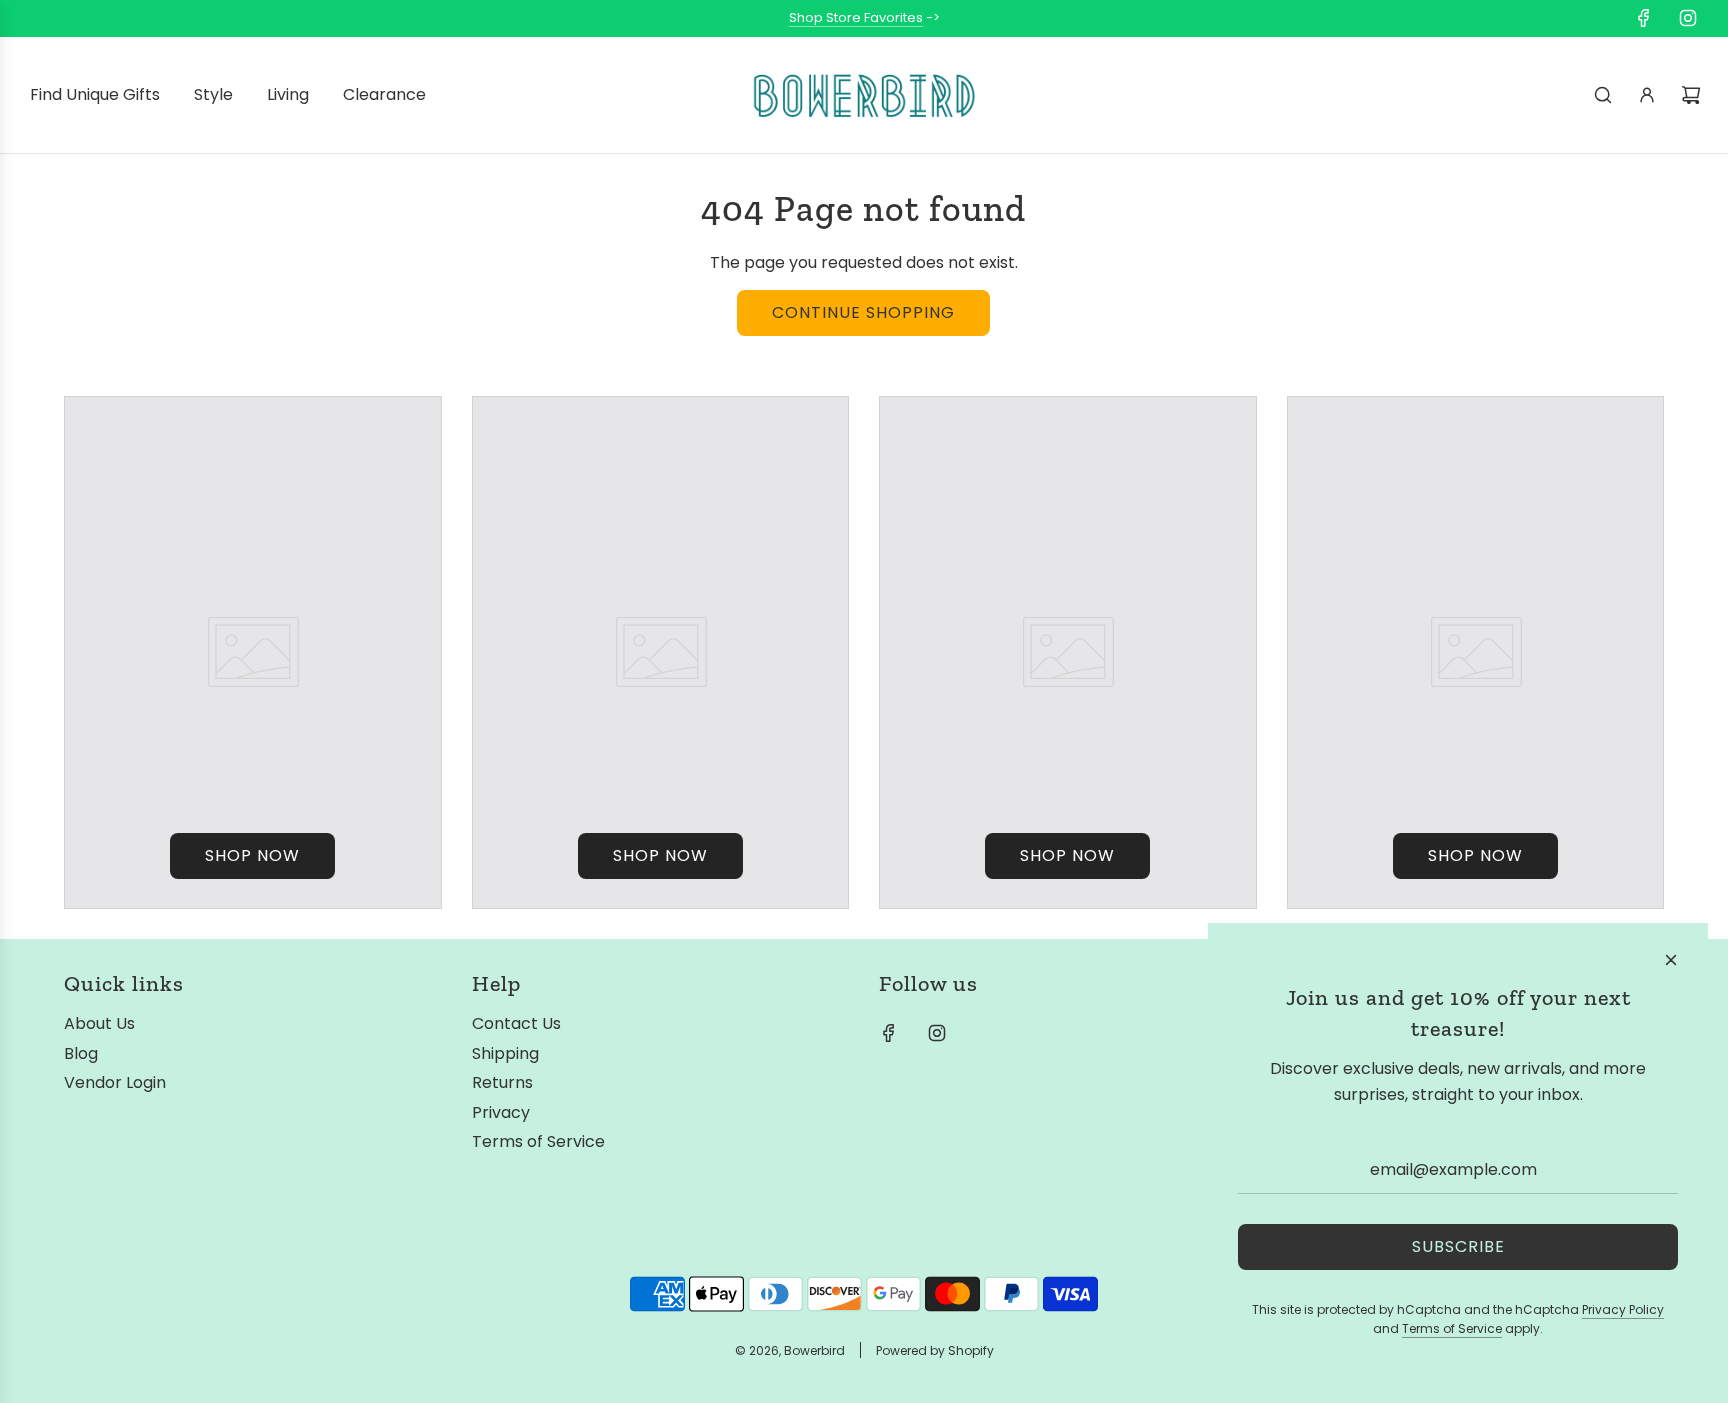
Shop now (252, 855)
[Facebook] (1644, 18)
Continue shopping (863, 312)
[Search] (1603, 95)
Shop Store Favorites (856, 17)
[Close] (1671, 960)
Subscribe (1458, 1246)
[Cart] (1691, 95)
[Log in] (1647, 95)
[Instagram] (1688, 18)
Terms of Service (1452, 1328)
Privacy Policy (1623, 1309)
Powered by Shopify (935, 1350)
